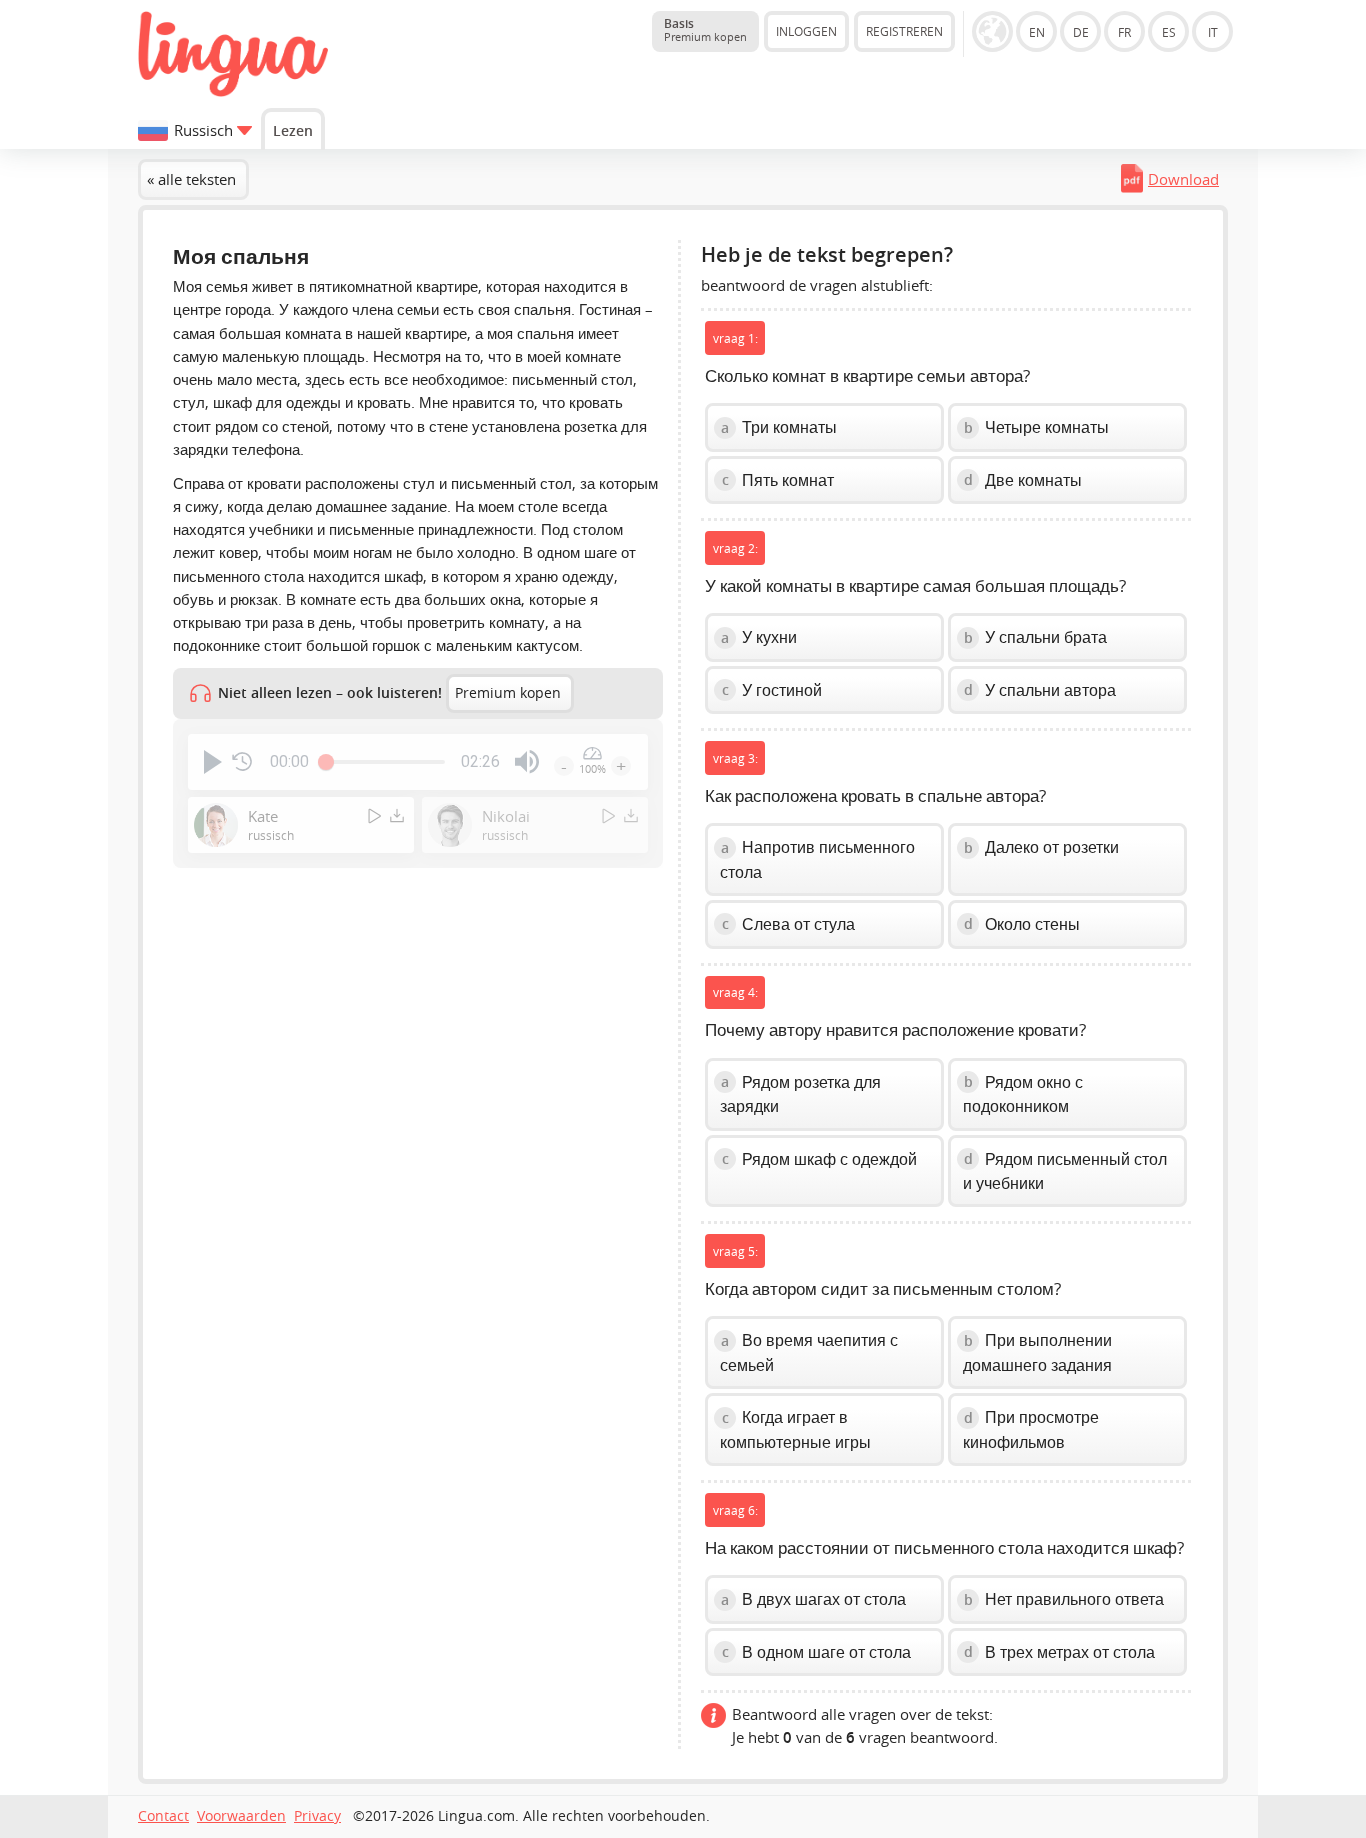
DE (1081, 32)
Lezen (293, 130)
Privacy (317, 1816)
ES (1169, 32)
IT (1213, 32)
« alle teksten (191, 179)
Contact (163, 1816)
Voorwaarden (241, 1816)
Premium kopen (508, 693)
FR (1124, 32)
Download (1183, 179)
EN (1037, 32)
